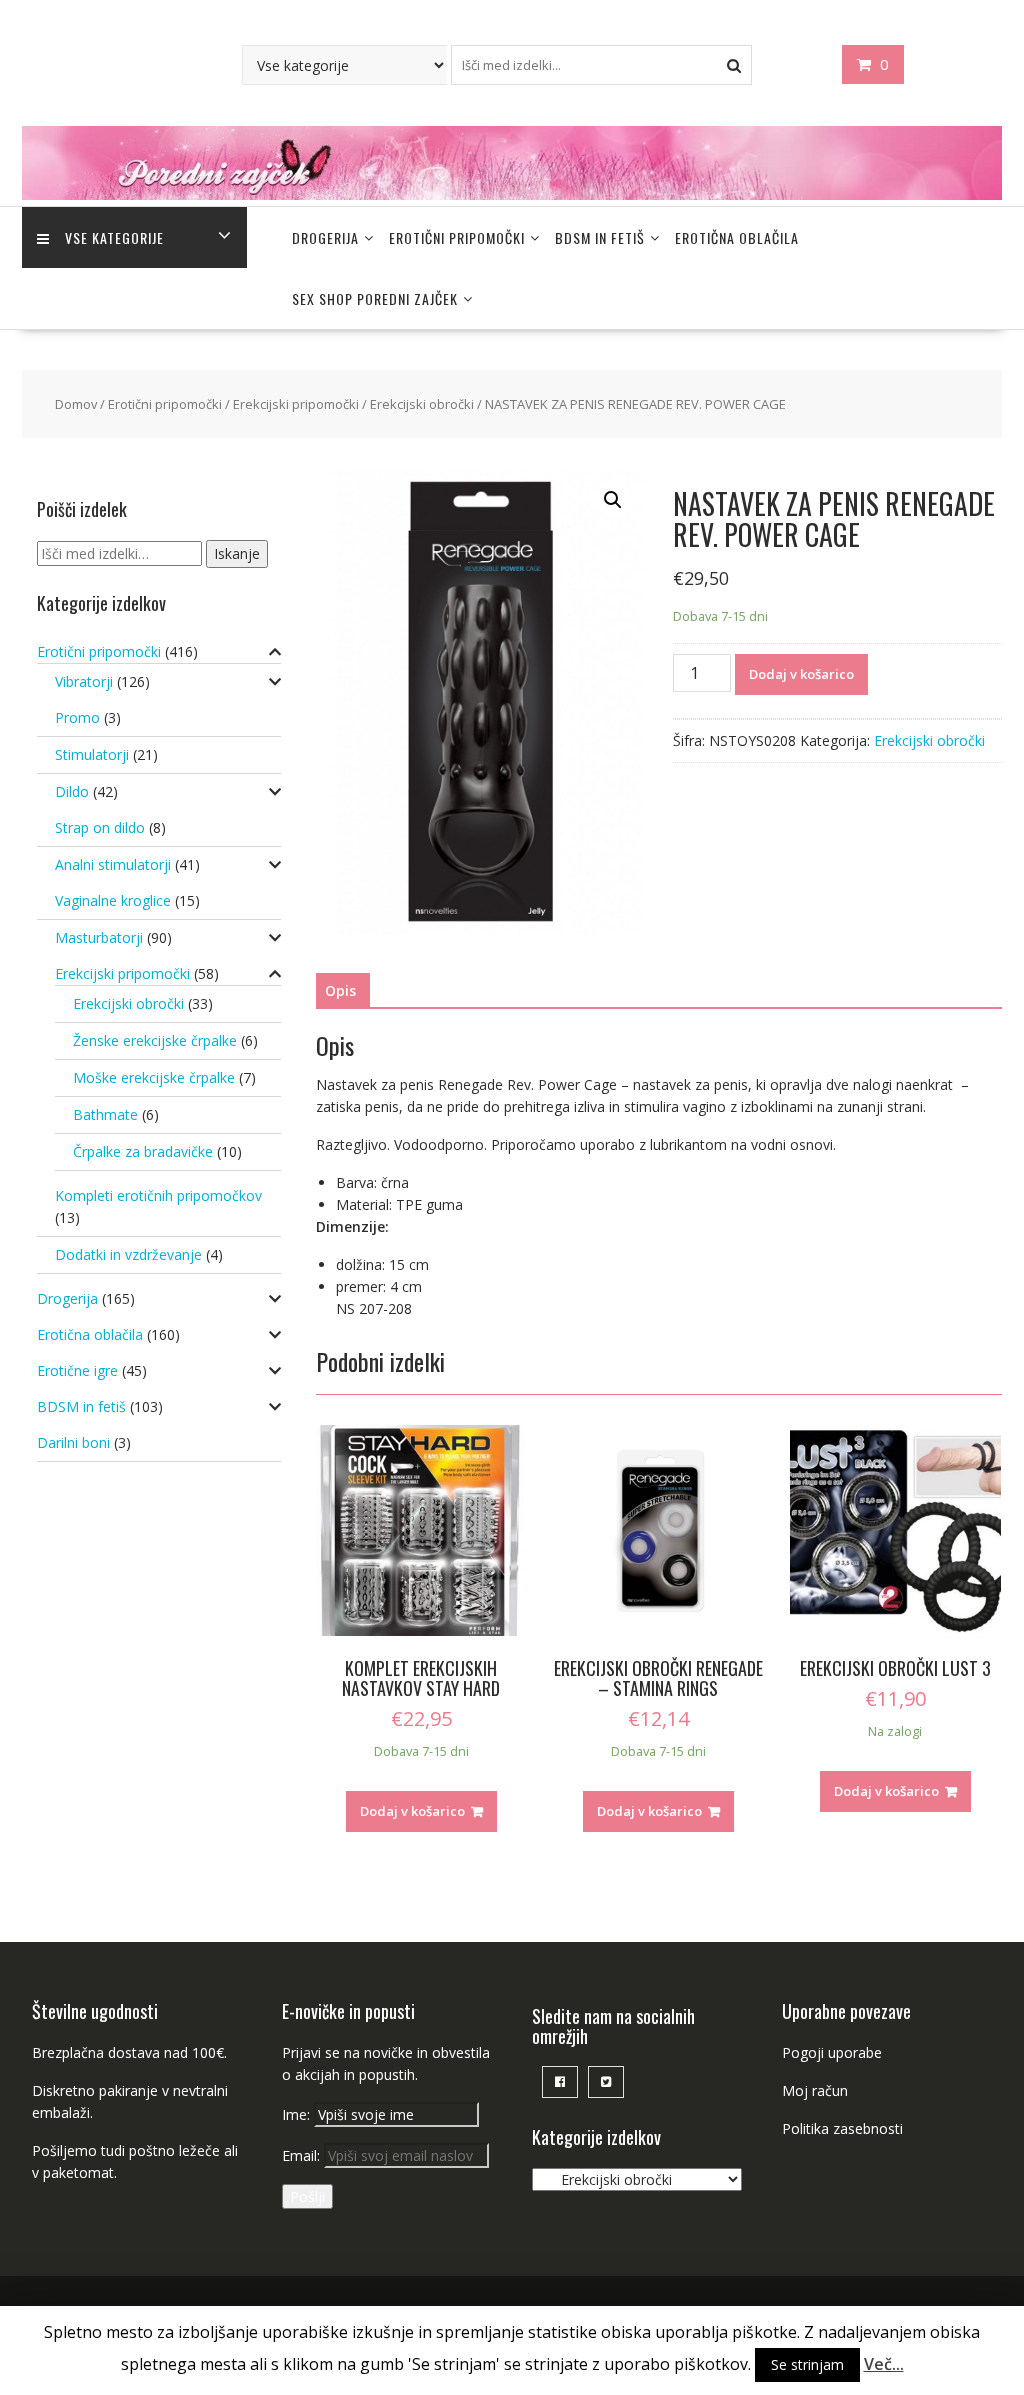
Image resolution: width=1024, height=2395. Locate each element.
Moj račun (815, 2090)
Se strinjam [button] (807, 2364)
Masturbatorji (99, 937)
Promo (77, 717)
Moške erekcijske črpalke (154, 1077)
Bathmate (105, 1114)
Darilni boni (73, 1442)
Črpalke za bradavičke (143, 1151)
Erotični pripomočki (457, 237)
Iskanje (237, 553)
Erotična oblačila (737, 237)
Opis (340, 990)
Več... (884, 2364)
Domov (76, 404)
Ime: (298, 2114)
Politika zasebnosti (842, 2128)
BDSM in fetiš (600, 237)
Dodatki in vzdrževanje (128, 1254)
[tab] (340, 991)
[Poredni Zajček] (512, 194)
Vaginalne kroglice (113, 900)
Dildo (72, 791)
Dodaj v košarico (801, 674)
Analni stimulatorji (113, 864)
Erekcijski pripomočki (296, 404)
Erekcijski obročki (422, 404)
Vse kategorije (114, 237)
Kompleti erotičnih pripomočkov (158, 1195)
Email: (303, 2155)
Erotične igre (77, 1370)
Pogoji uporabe (832, 2052)
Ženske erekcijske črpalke (155, 1040)
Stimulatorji (92, 754)
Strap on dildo (100, 827)
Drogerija (325, 237)
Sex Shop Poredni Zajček (375, 298)
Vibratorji (84, 681)
